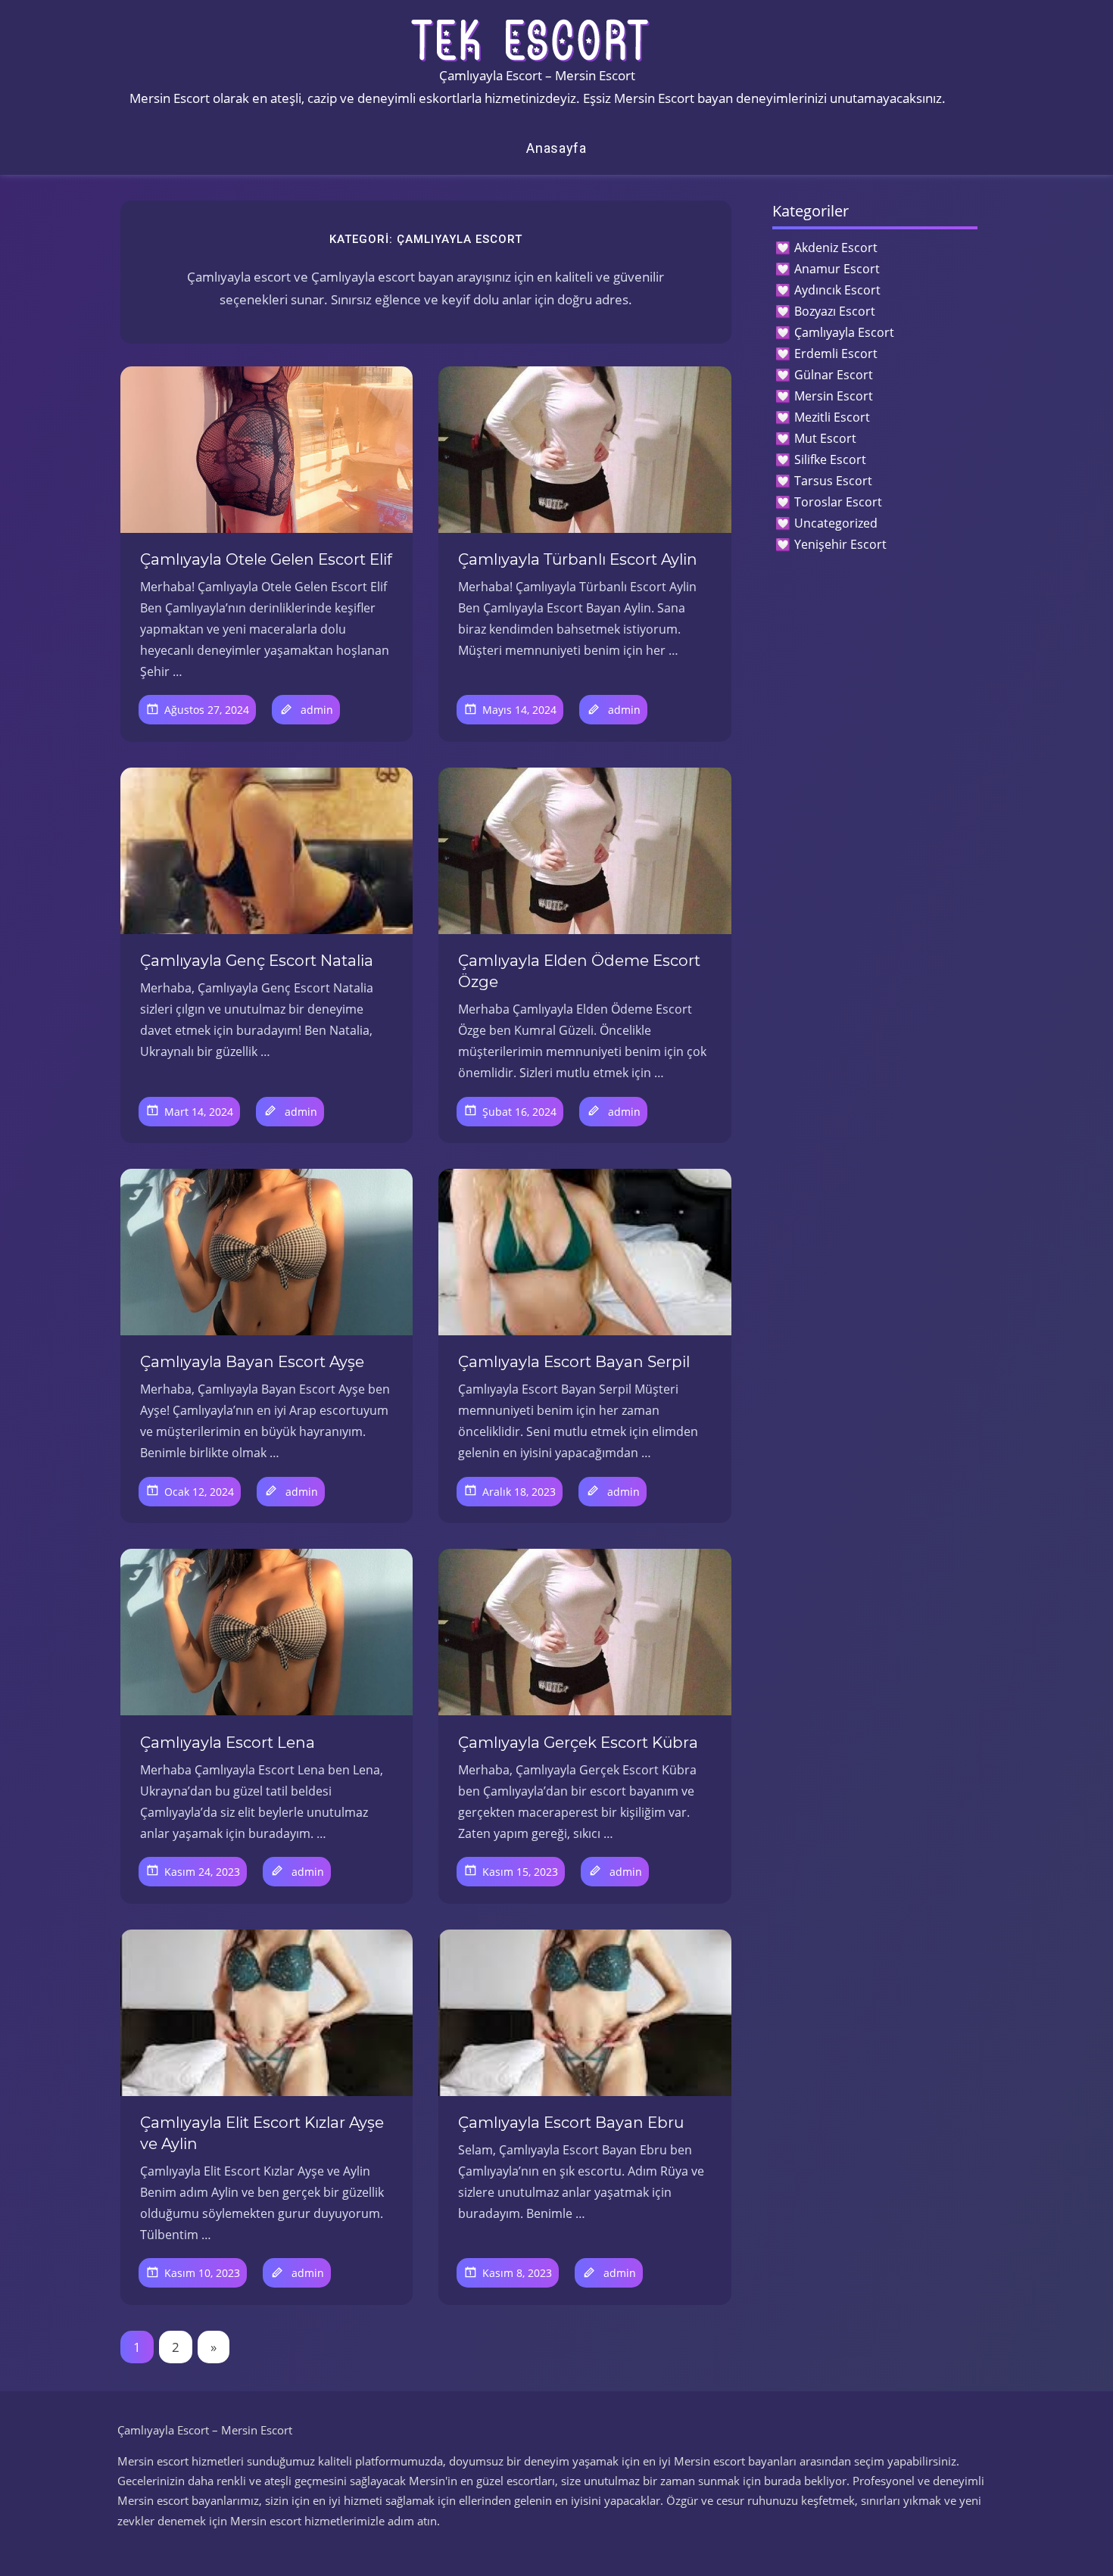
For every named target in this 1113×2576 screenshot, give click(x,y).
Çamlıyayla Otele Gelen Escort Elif (266, 559)
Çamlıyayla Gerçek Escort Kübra (578, 1743)
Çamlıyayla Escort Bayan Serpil (574, 1362)
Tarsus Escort (833, 481)
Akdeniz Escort (836, 248)
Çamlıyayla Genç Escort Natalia (257, 961)
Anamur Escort (837, 269)
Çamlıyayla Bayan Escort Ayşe (252, 1362)
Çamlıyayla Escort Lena (228, 1743)
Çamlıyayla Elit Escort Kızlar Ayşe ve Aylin (262, 2133)
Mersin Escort (834, 396)
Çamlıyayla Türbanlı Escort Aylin (578, 559)
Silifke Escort (830, 459)
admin (317, 710)
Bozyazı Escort (835, 311)
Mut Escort (825, 438)
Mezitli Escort (832, 417)
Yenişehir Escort (840, 544)
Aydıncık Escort (837, 290)
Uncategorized (836, 523)
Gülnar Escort (834, 375)
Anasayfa (556, 148)
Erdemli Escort (836, 354)
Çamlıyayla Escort (844, 332)
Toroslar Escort (838, 502)
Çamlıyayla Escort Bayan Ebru (571, 2123)
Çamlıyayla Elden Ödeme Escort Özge (579, 971)
